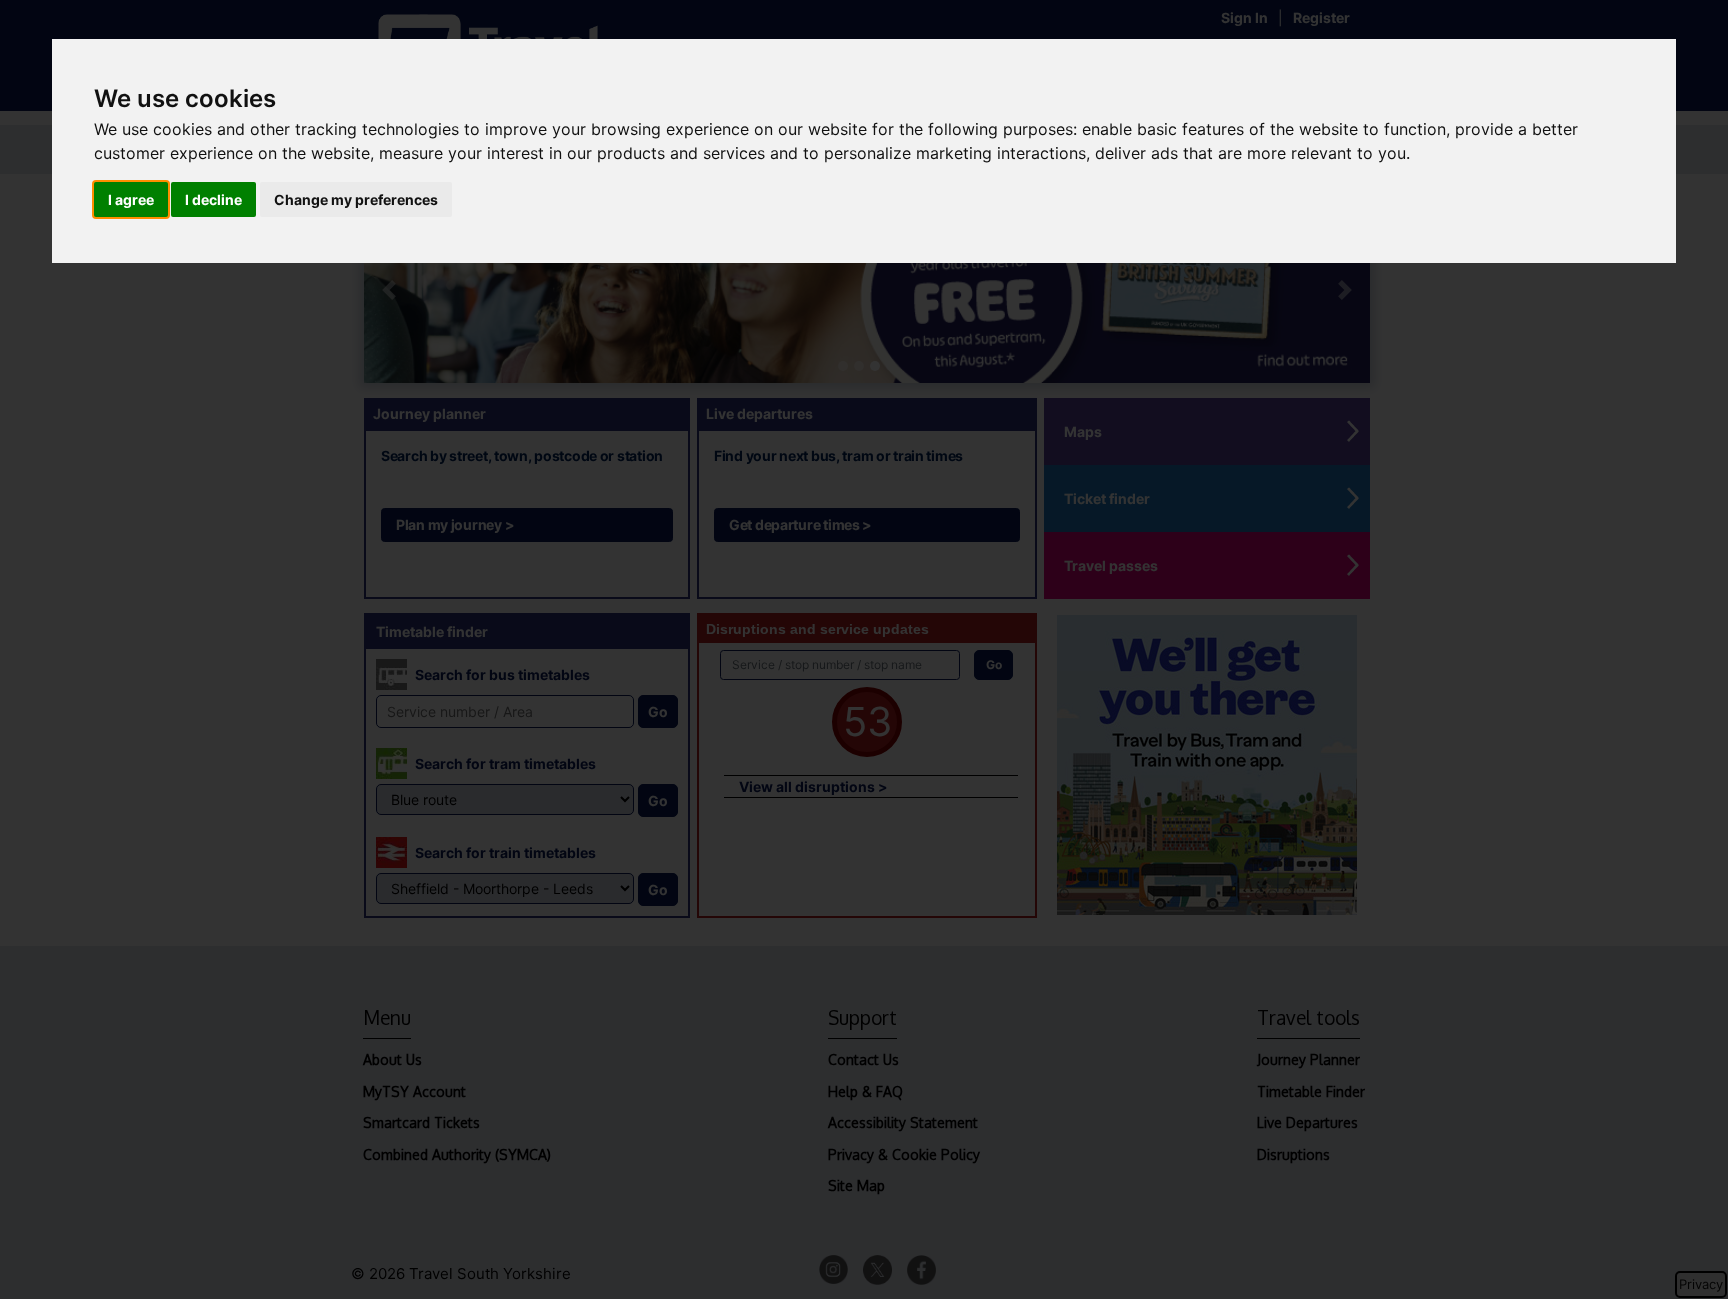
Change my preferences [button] (356, 199)
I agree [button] (131, 199)
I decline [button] (213, 199)
